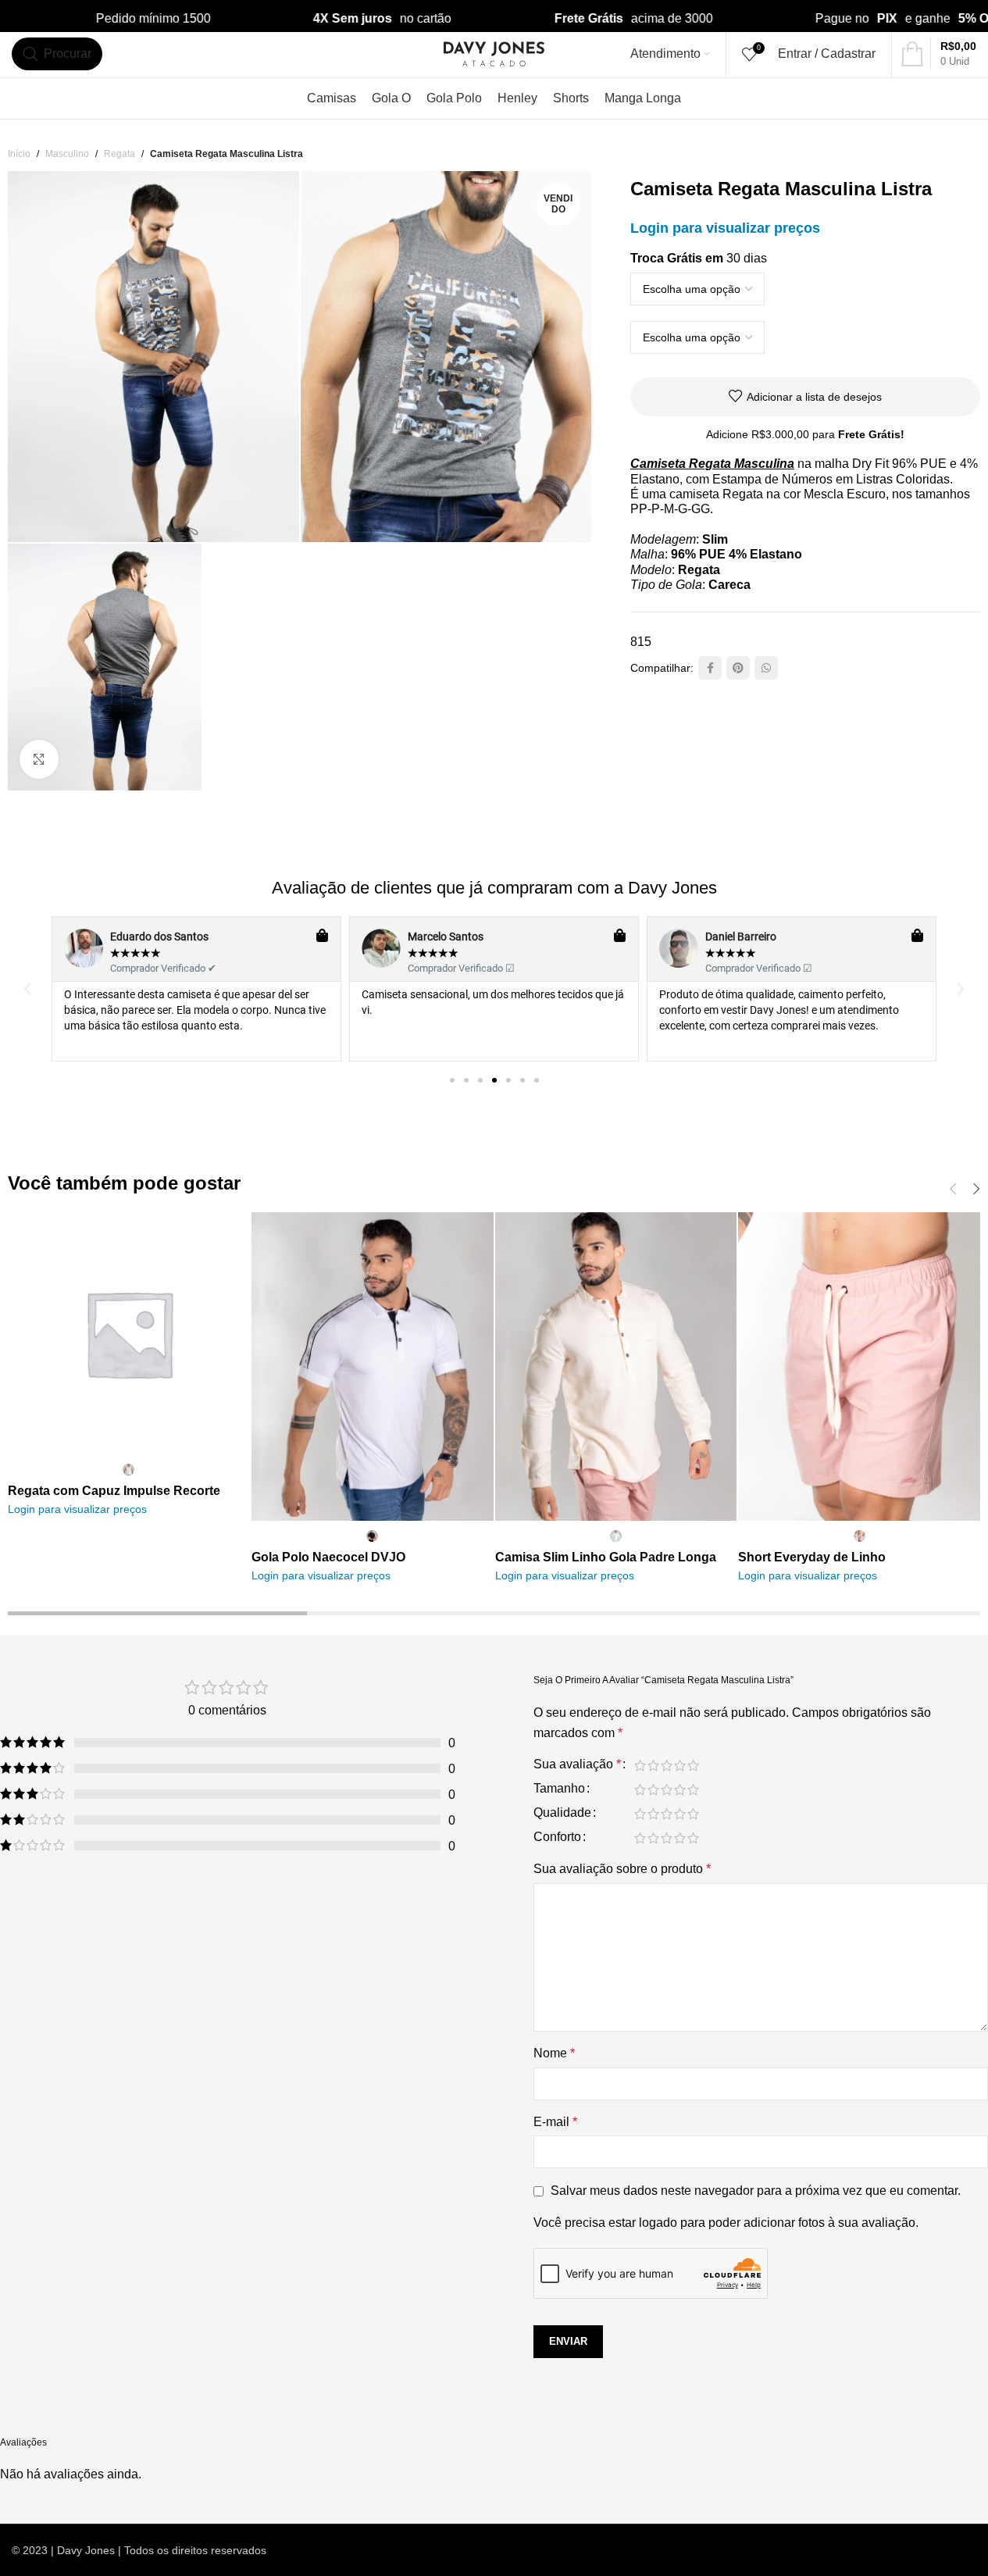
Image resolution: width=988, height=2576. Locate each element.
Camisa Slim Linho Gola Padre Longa (606, 1557)
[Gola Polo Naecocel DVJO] (373, 1366)
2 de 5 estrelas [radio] (653, 1765)
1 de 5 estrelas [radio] (640, 1765)
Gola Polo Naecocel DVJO (328, 1557)
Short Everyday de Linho (812, 1557)
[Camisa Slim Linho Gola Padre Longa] (616, 1366)
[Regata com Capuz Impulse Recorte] (129, 1333)
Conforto (557, 1837)
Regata (119, 154)
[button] (27, 989)
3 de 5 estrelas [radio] (667, 1765)
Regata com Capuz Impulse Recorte (114, 1491)
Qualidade (562, 1813)
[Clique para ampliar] (39, 759)
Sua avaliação (577, 1764)
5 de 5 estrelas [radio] (693, 1765)
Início (19, 154)
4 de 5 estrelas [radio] (680, 1765)
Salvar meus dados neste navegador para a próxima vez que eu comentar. (756, 2191)
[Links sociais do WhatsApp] (766, 668)
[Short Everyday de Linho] (859, 1366)
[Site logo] (494, 53)
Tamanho (559, 1789)
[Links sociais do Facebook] (710, 668)
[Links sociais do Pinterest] (738, 668)
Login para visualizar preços (725, 228)
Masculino (67, 154)
